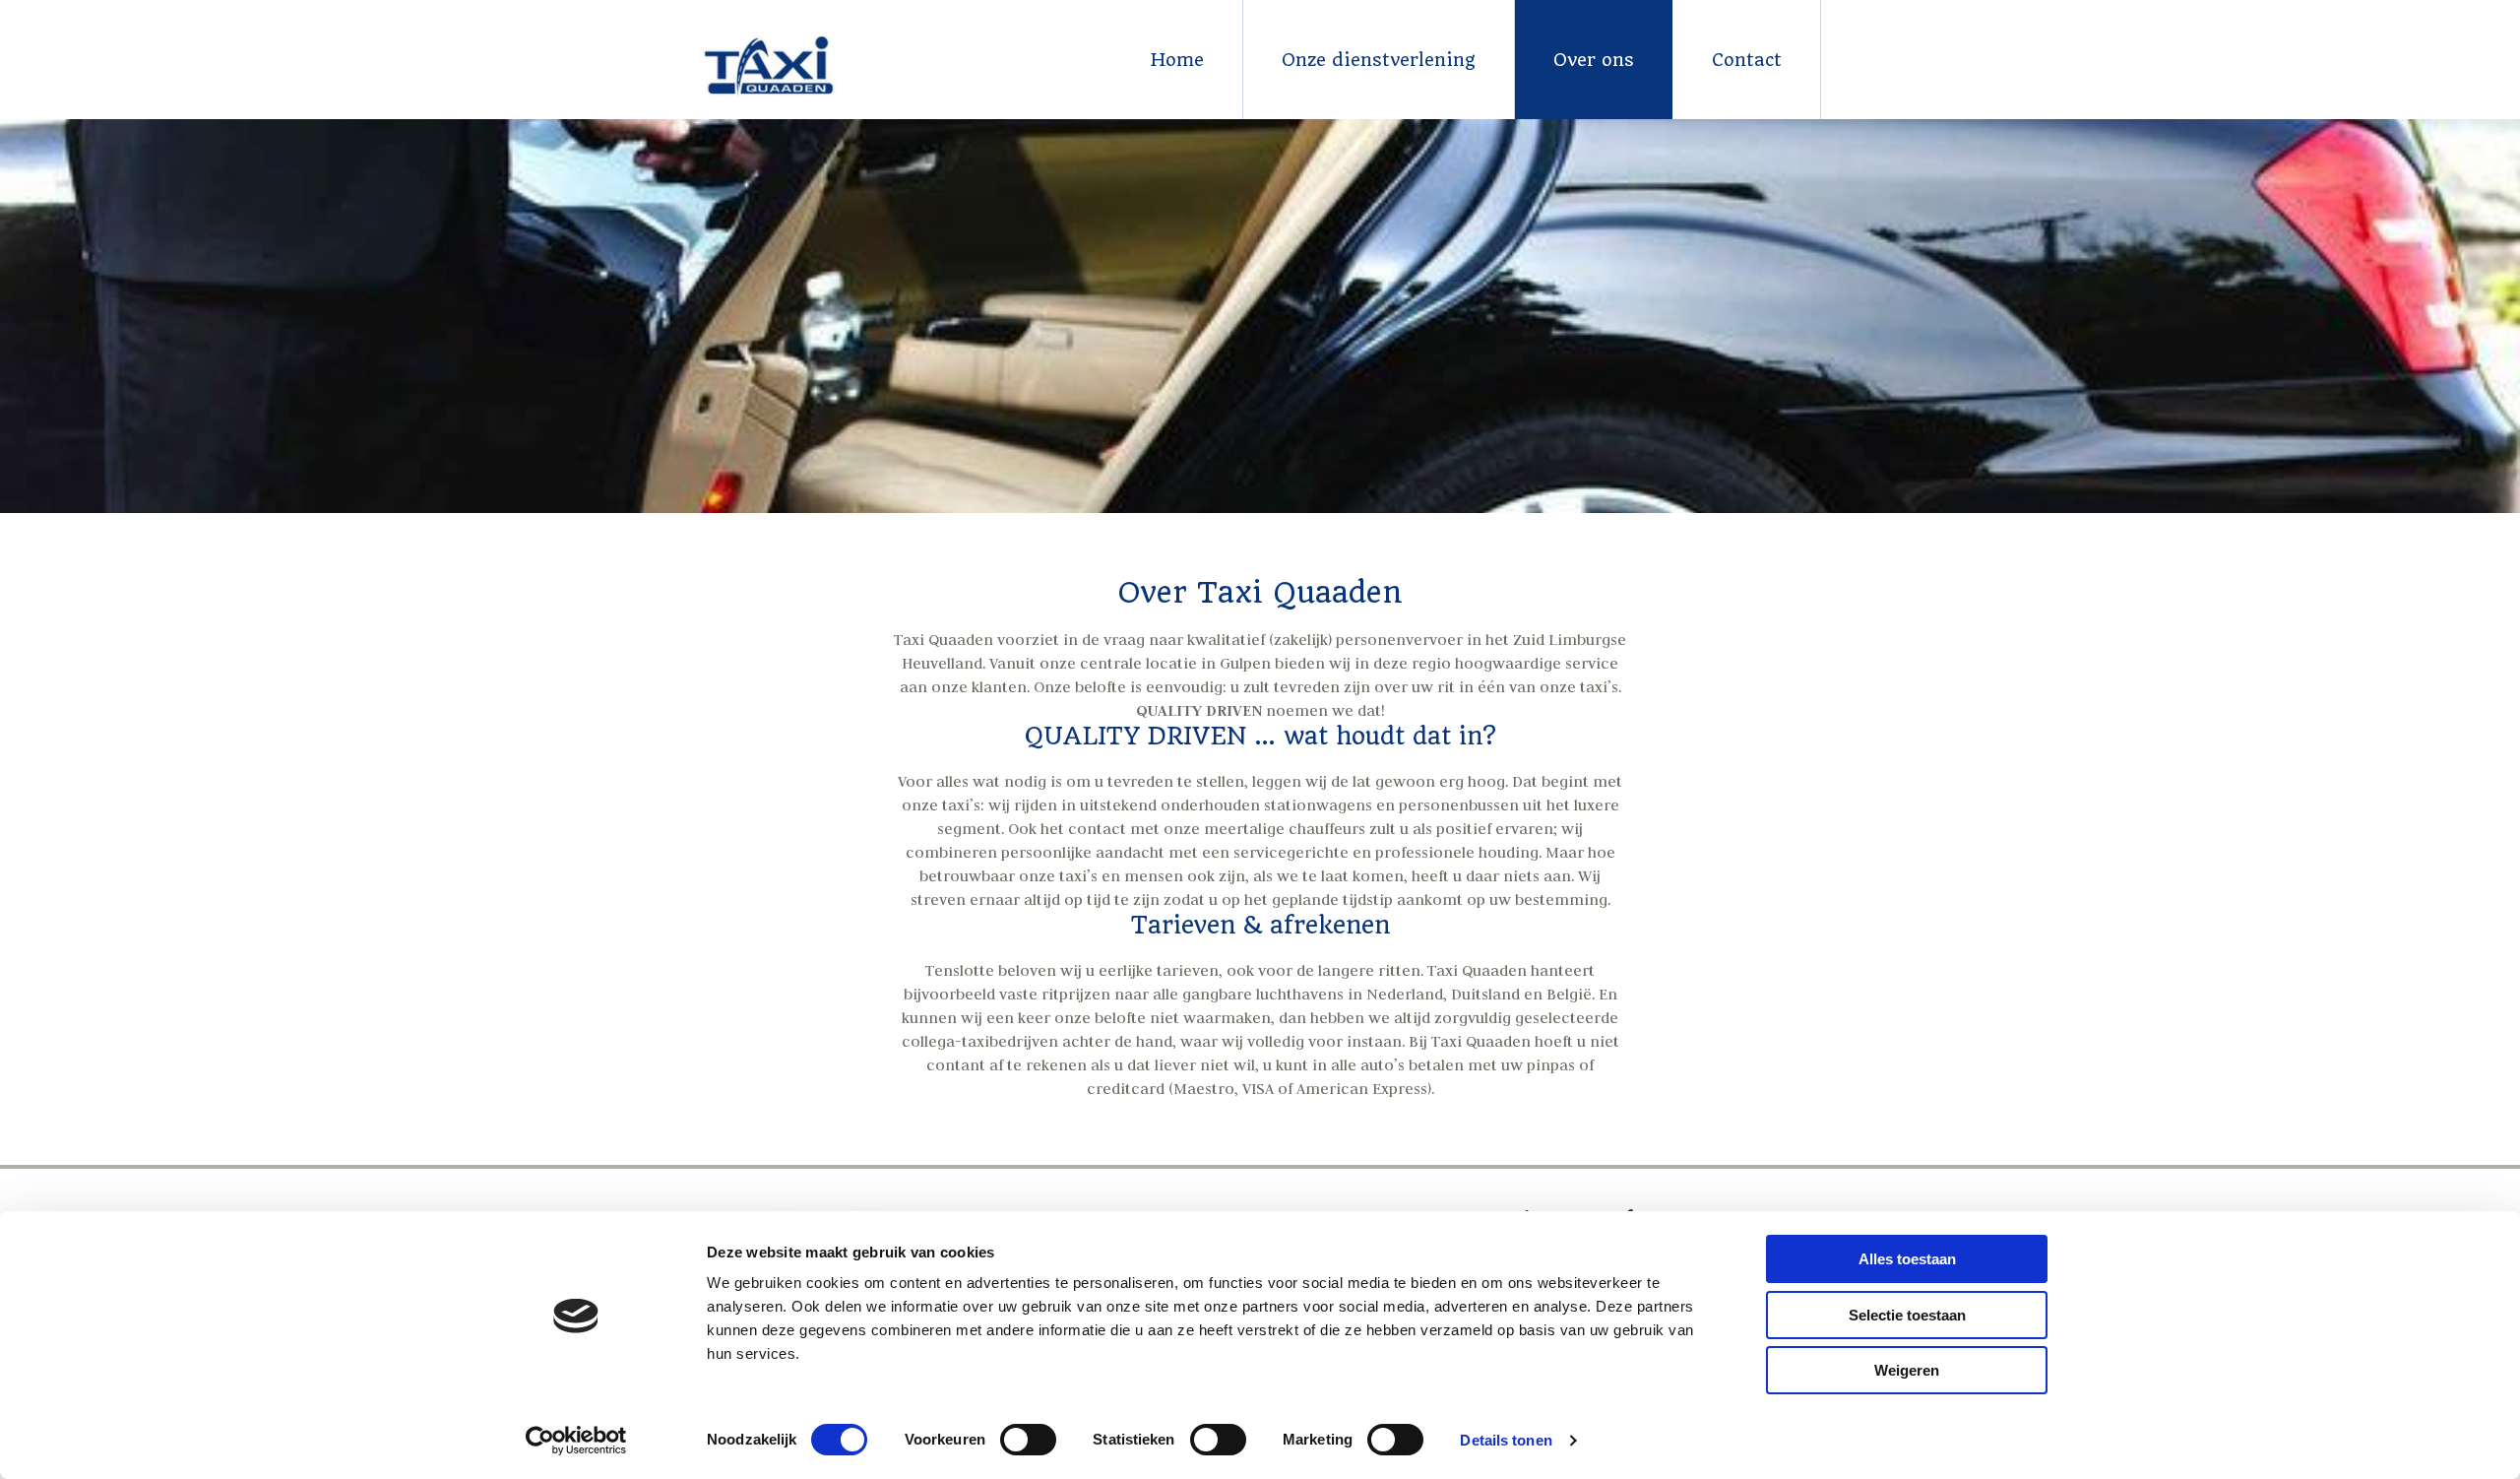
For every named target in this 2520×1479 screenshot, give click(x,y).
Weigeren (1907, 1370)
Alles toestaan (1907, 1259)
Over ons (1594, 60)
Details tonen (1506, 1440)
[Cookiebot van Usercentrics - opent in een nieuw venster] (576, 1441)
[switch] (1028, 1440)
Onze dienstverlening (1379, 60)
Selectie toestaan (1907, 1315)
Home (1177, 60)
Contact (1747, 60)
